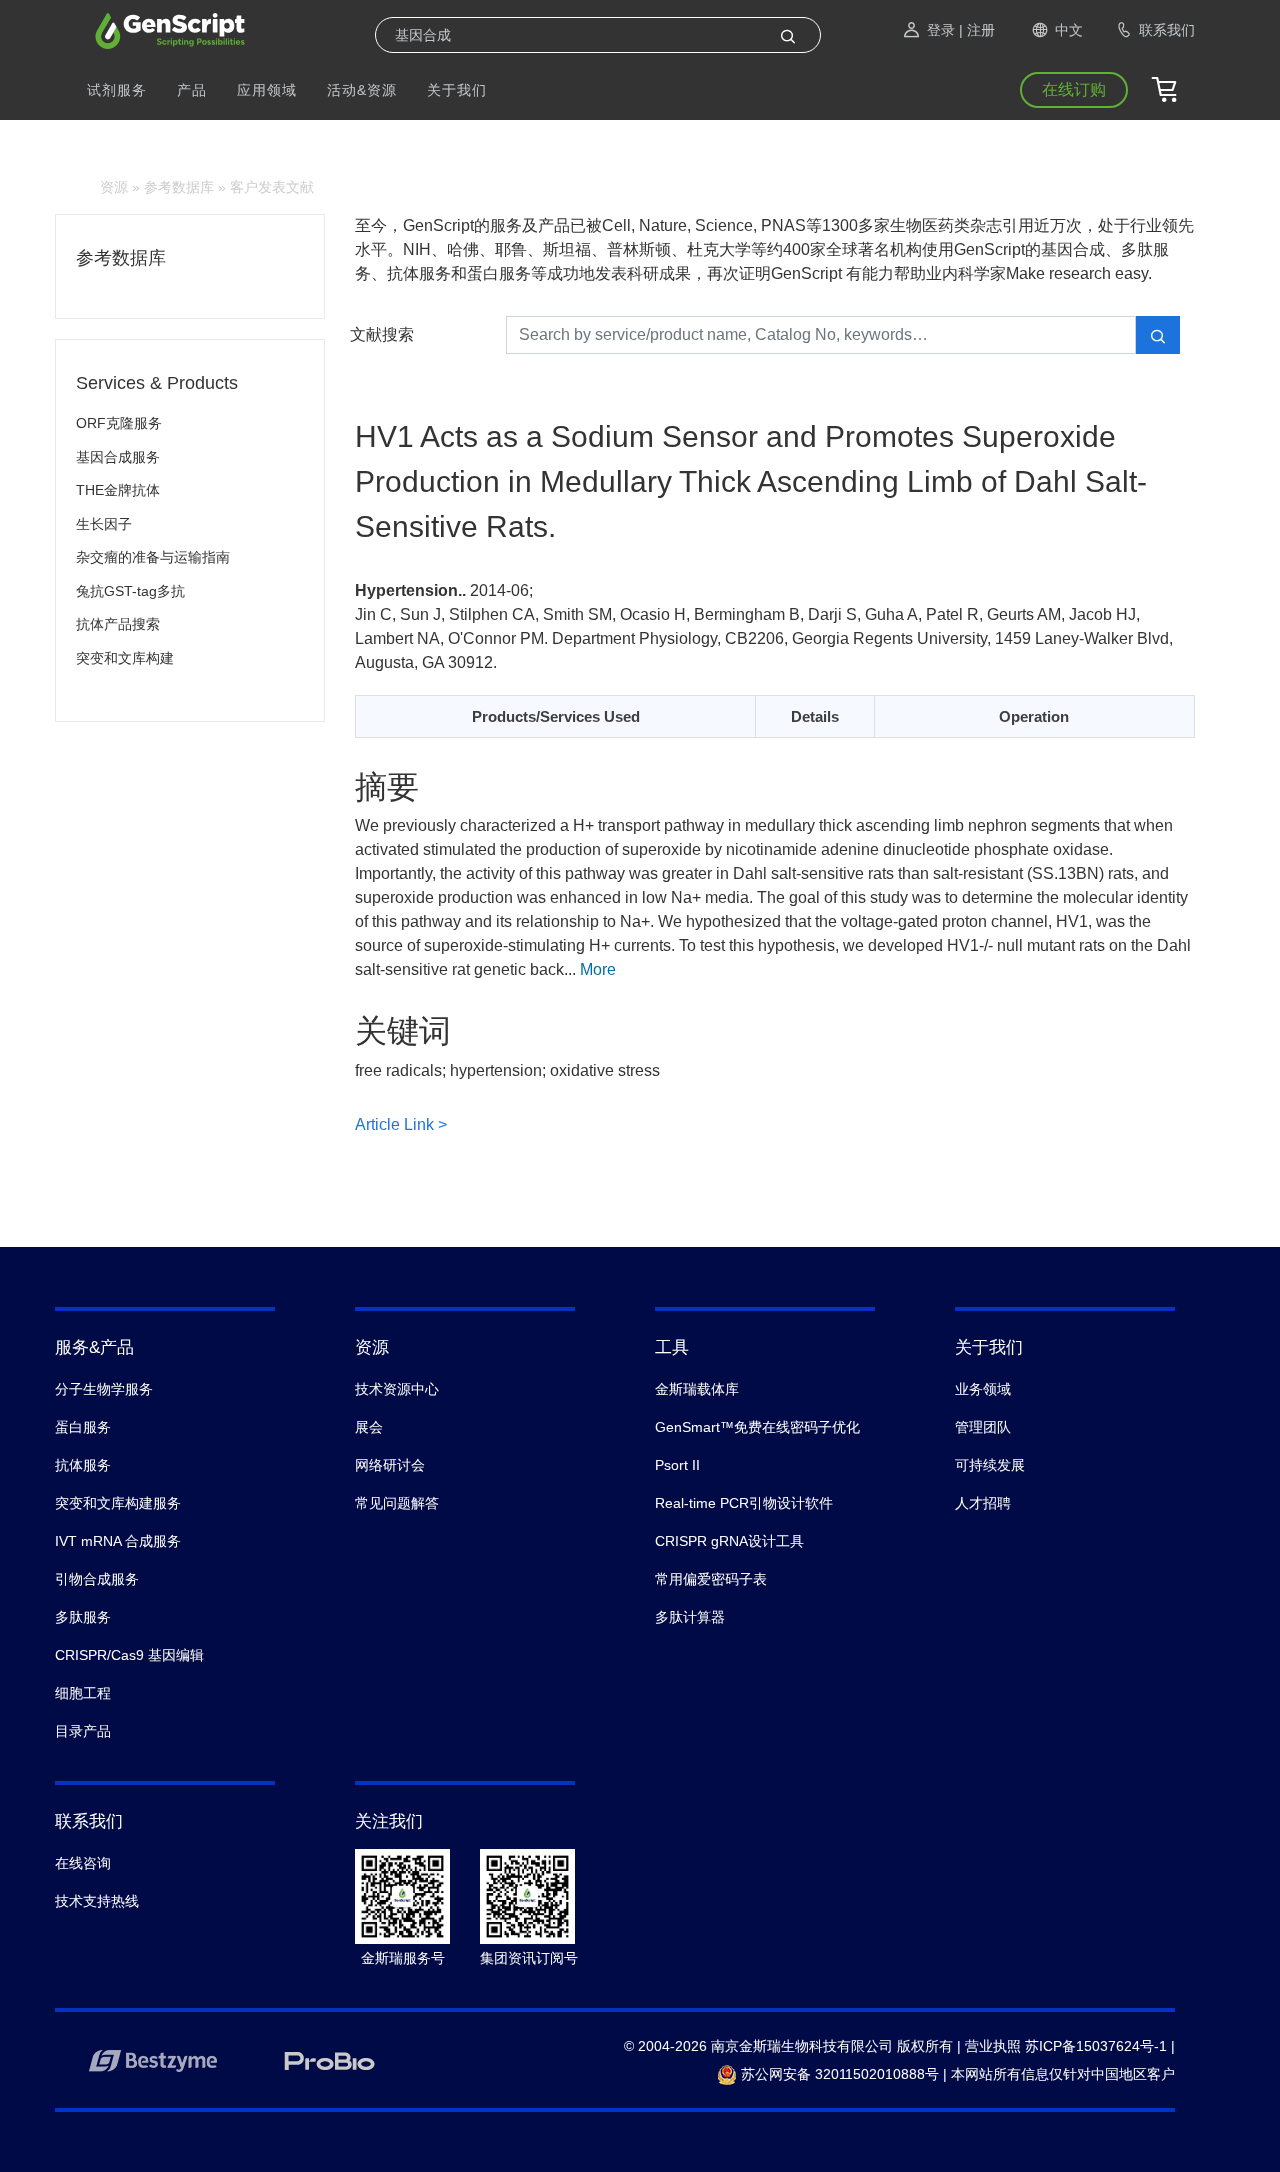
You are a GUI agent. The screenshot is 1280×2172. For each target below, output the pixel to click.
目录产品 (83, 1731)
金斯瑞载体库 (697, 1389)
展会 (369, 1427)
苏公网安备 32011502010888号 (838, 2074)
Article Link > (401, 1124)
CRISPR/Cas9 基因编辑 (129, 1655)
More (598, 969)
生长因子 (104, 524)
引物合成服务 (97, 1579)
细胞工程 (83, 1693)
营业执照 (993, 2046)
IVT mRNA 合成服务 (118, 1541)
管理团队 (983, 1427)
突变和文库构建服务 (118, 1503)
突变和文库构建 (125, 658)
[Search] (788, 35)
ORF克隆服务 (119, 423)
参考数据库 (179, 187)
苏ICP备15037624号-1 (1096, 2046)
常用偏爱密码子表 (711, 1579)
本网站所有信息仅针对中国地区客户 (1063, 2074)
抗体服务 (83, 1465)
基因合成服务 (118, 457)
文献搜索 (382, 334)
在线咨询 (83, 1863)
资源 (114, 187)
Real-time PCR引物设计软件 (744, 1503)
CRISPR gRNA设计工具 (729, 1541)
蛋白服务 (83, 1427)
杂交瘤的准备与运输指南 (153, 557)
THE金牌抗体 (118, 490)
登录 (941, 30)
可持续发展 (990, 1465)
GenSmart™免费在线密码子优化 (757, 1427)
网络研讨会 (390, 1465)
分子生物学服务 (104, 1389)
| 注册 (977, 30)
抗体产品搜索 (118, 624)
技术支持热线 (97, 1901)
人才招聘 (983, 1503)
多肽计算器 (690, 1617)
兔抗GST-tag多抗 (130, 591)
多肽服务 (83, 1617)
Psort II (677, 1465)
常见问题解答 (397, 1503)
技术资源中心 (397, 1389)
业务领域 (983, 1389)
